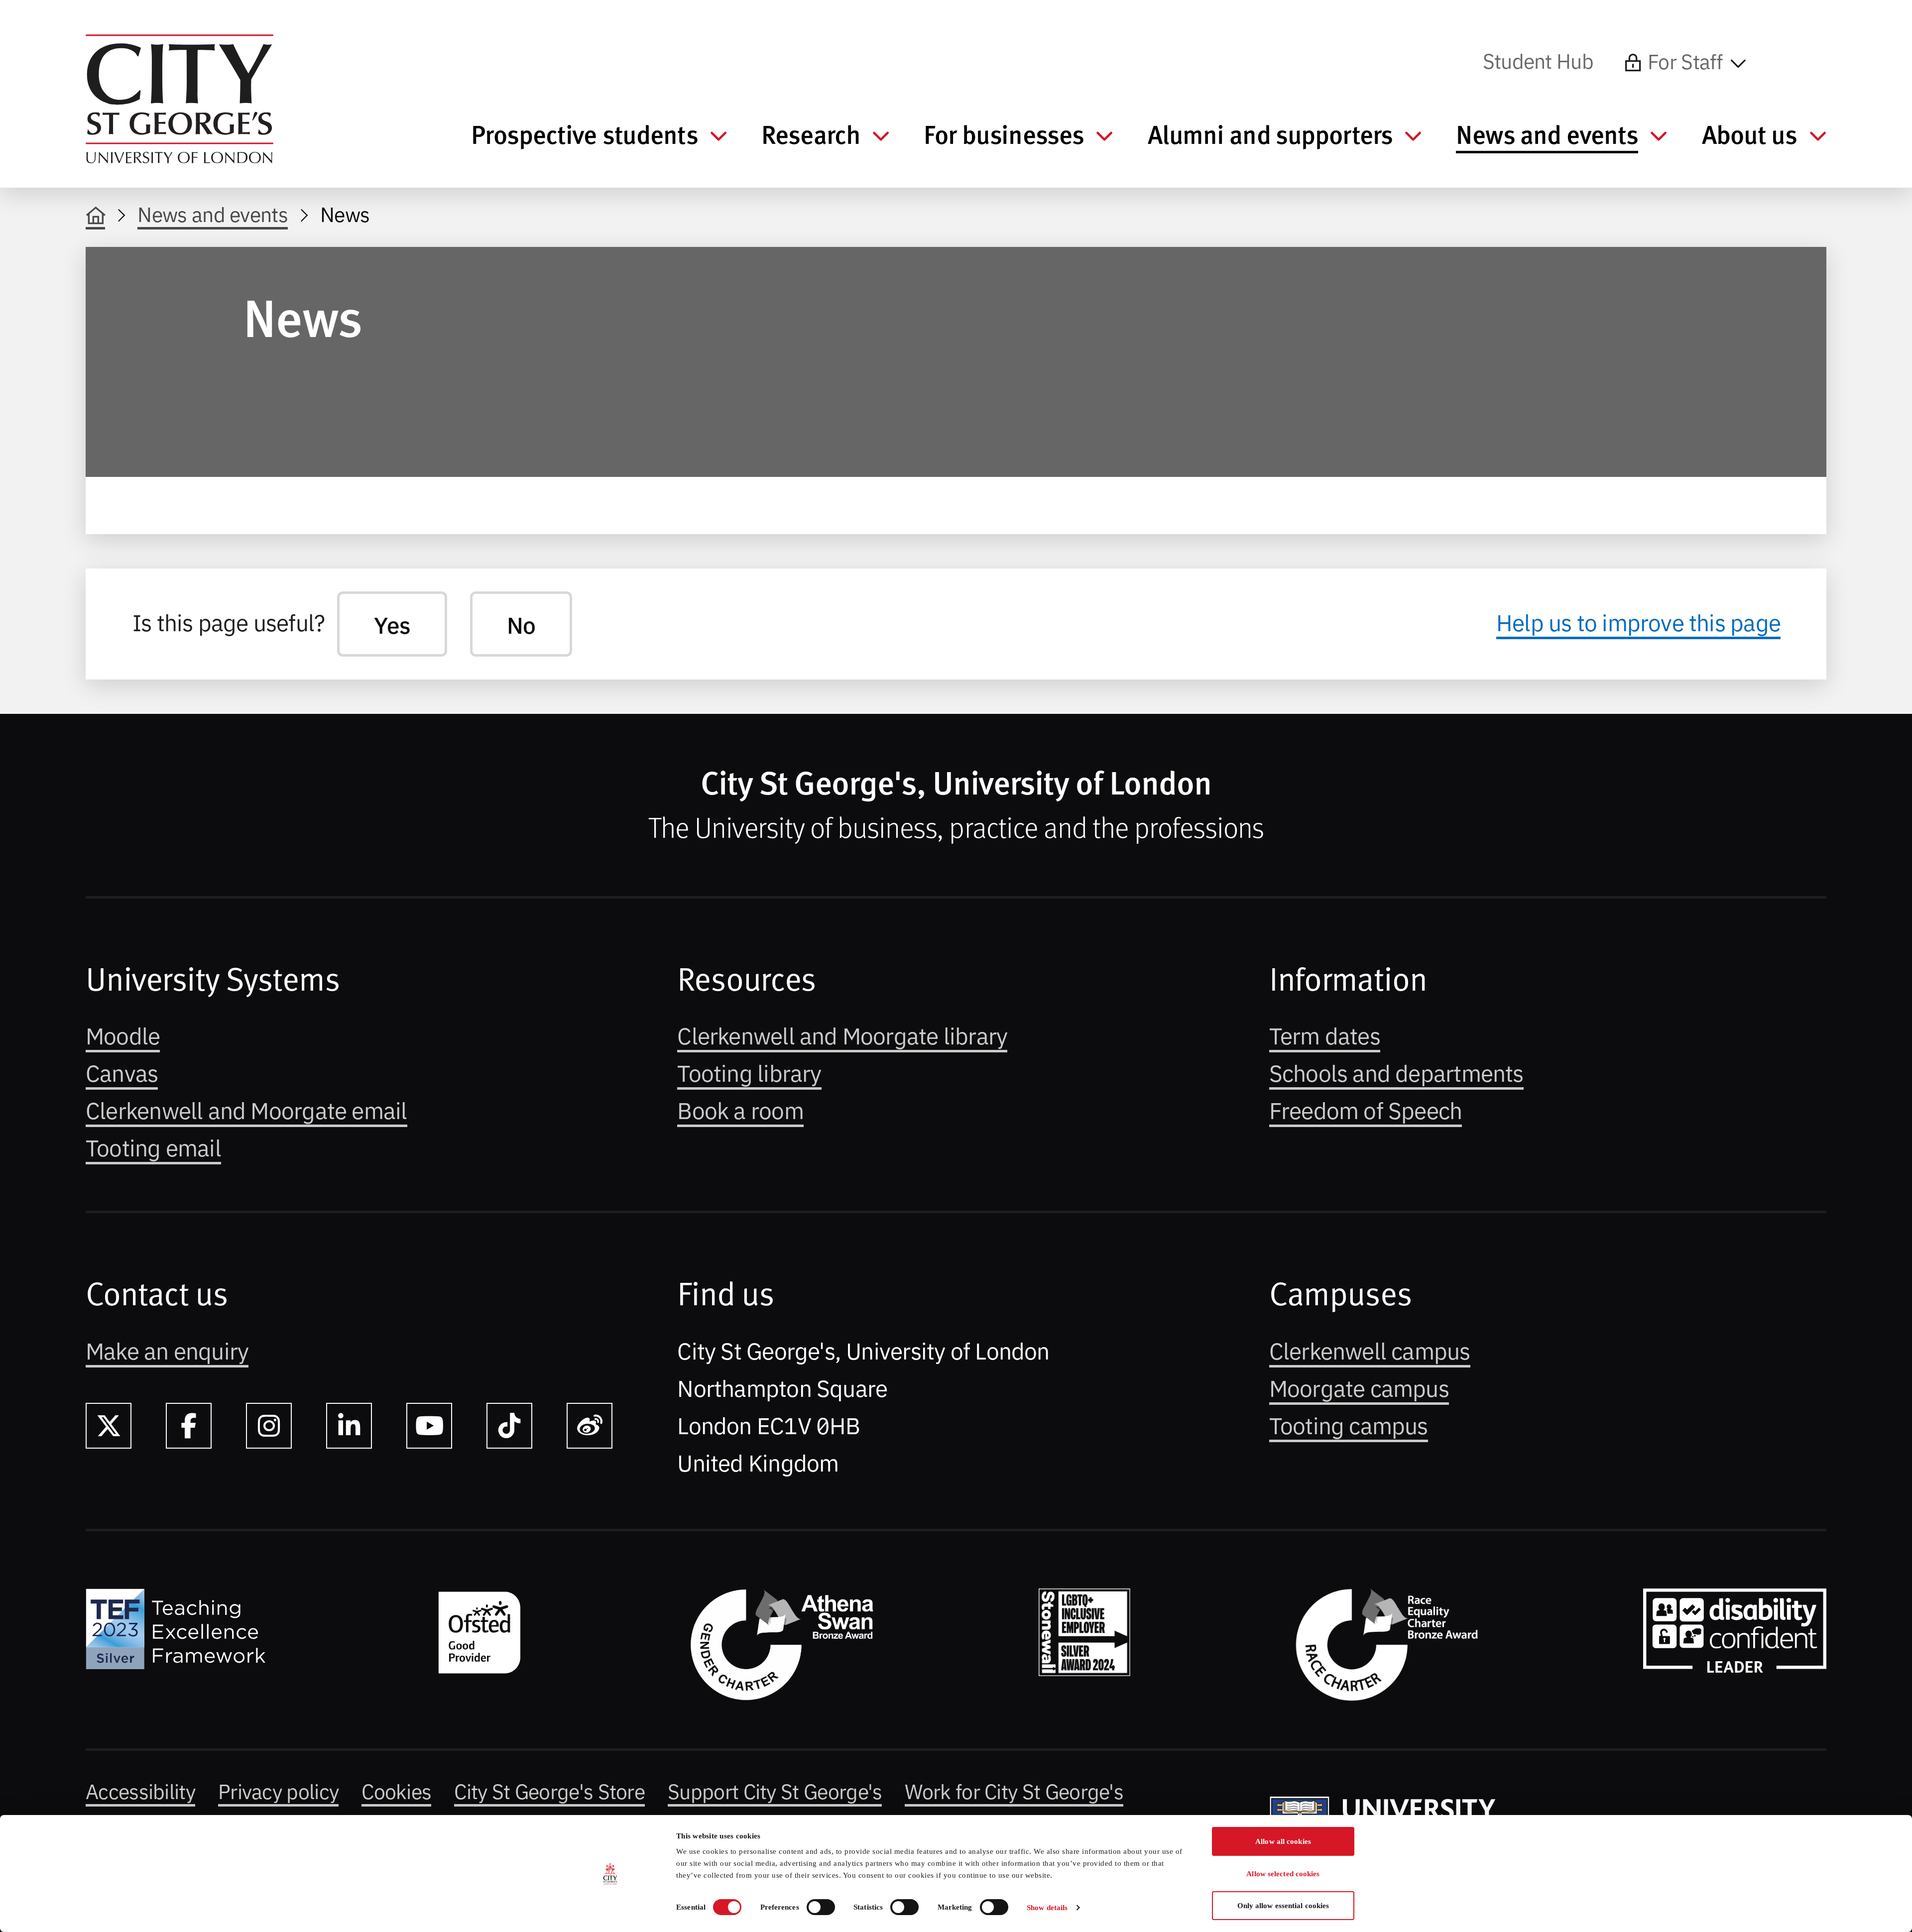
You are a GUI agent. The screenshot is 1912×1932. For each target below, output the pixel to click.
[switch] (821, 1907)
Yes (392, 624)
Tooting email (153, 1146)
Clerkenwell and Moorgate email (246, 1109)
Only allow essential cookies (1283, 1906)
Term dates (1325, 1034)
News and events (213, 213)
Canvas (122, 1072)
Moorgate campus (1359, 1387)
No (521, 624)
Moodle (123, 1034)
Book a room (740, 1109)
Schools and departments (1396, 1072)
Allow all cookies (1283, 1841)
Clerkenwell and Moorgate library (842, 1034)
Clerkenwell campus (1370, 1350)
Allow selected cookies (1283, 1874)
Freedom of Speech (1366, 1109)
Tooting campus (1349, 1424)
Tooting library (749, 1072)
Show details (1047, 1908)
